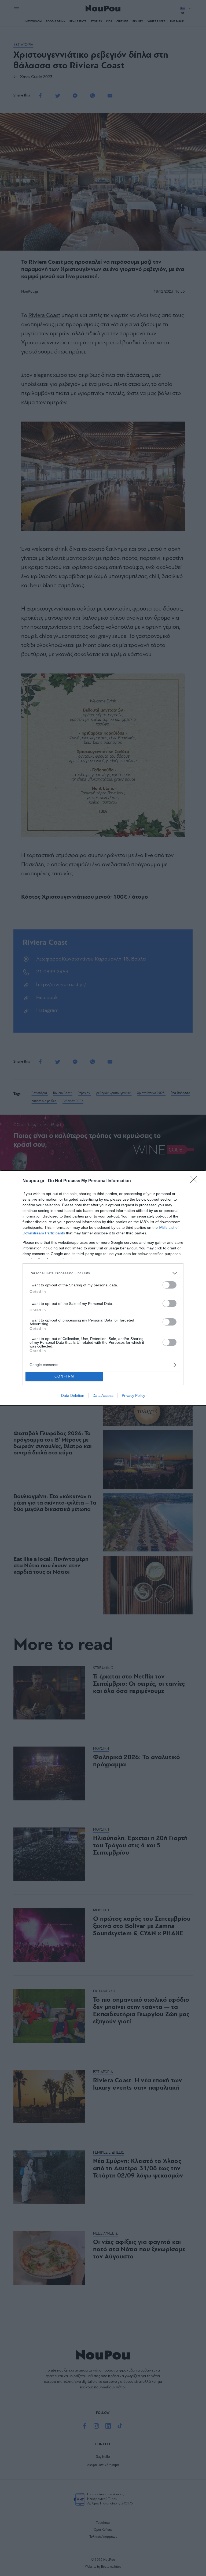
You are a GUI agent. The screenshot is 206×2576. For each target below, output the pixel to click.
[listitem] (103, 1273)
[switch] (170, 1285)
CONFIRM (64, 1376)
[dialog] (103, 1288)
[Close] (196, 1181)
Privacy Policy (133, 1395)
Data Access (103, 1395)
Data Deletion (73, 1395)
